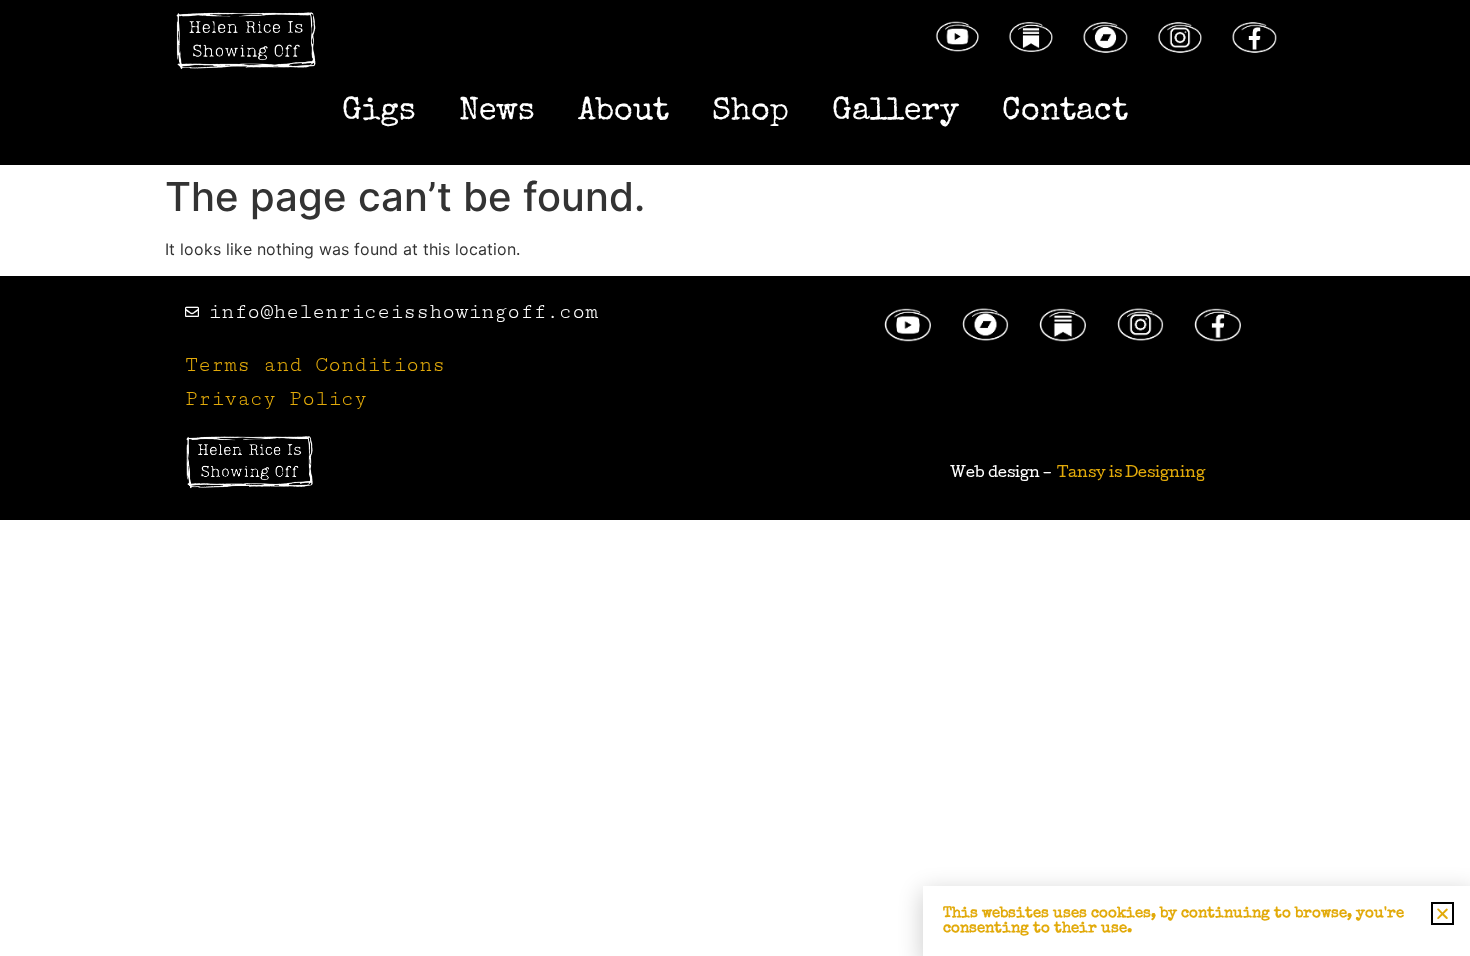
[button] (1442, 913)
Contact (1065, 112)
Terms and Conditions (315, 365)
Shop (750, 112)
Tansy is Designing (1131, 474)
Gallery (895, 112)
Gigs (379, 112)
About (623, 112)
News (497, 112)
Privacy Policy (276, 399)
